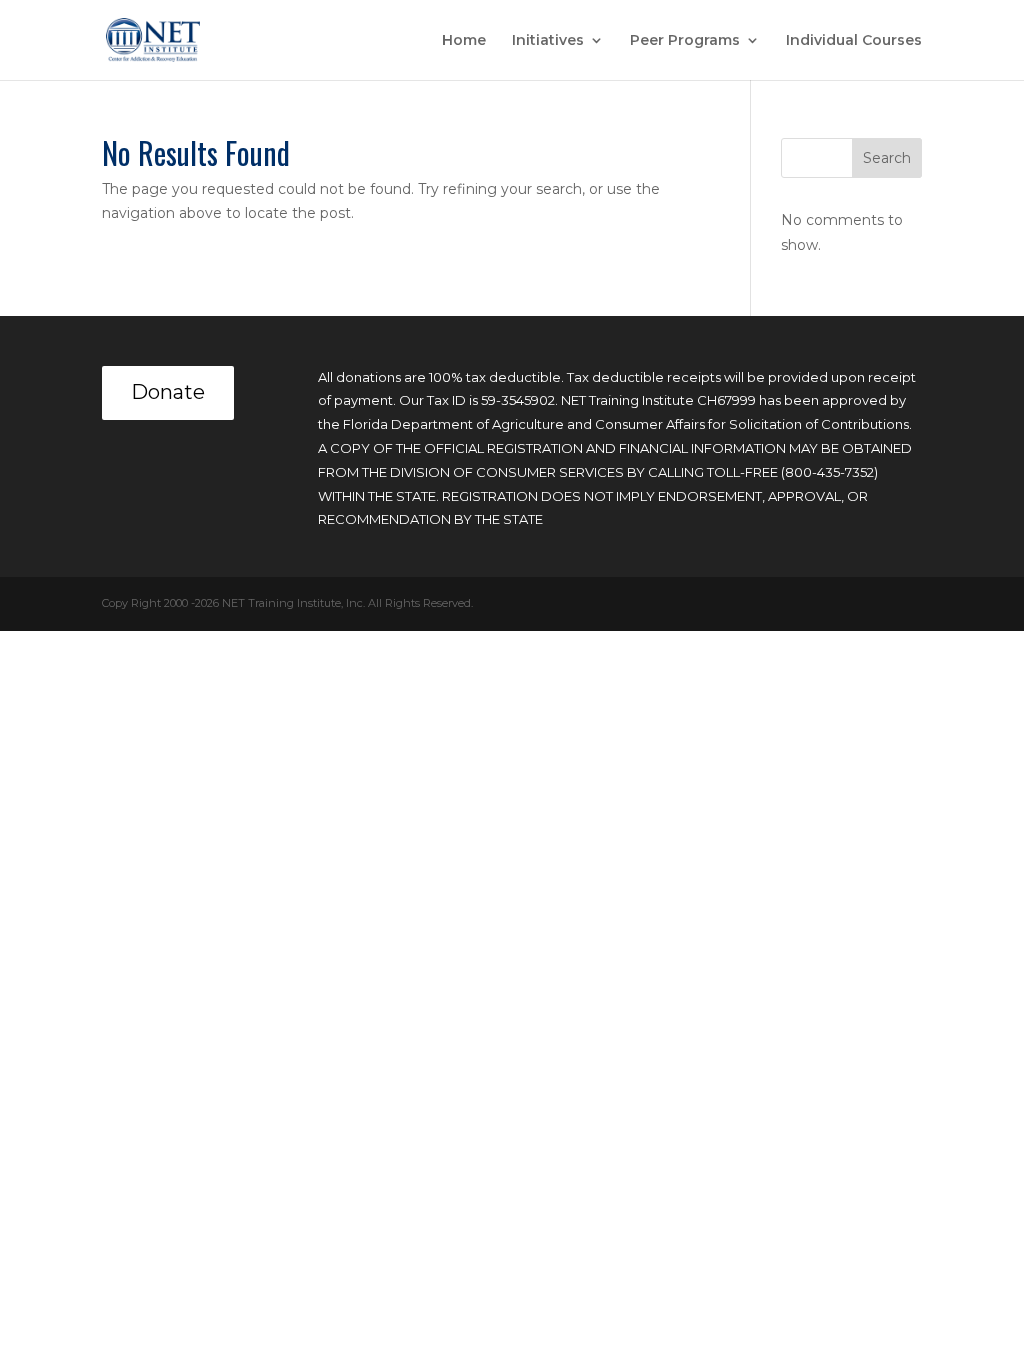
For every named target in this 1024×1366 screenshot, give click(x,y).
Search (887, 158)
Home (464, 41)
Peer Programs (685, 41)
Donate (168, 392)
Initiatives (548, 41)
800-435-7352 (829, 472)
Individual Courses (854, 41)
